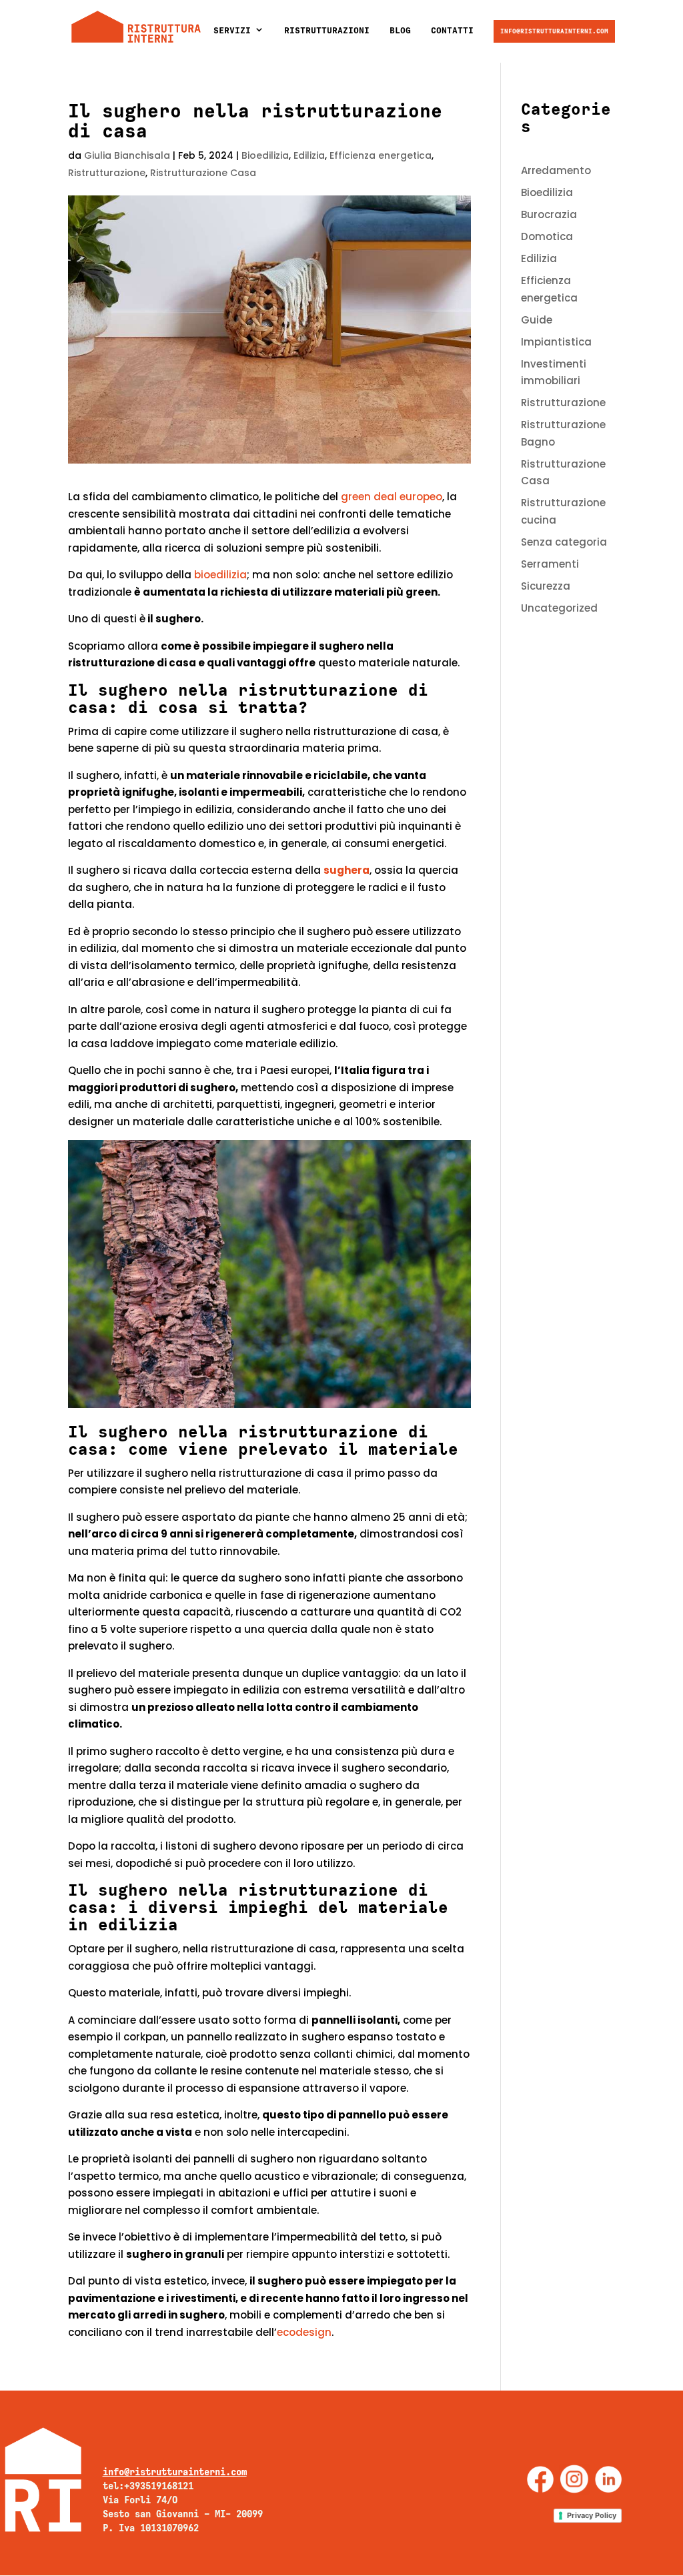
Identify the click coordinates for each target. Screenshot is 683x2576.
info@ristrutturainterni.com (554, 31)
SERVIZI (232, 30)
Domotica (547, 236)
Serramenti (550, 564)
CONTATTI (452, 30)
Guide (537, 320)
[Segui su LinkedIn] (608, 2479)
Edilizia (309, 155)
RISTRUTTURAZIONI (327, 30)
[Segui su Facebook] (540, 2479)
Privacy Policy (592, 2515)
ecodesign (304, 2332)
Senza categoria (564, 542)
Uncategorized (559, 608)
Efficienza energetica (381, 155)
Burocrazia (549, 214)
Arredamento (556, 170)
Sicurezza (546, 586)
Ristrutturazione (107, 173)
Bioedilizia (265, 155)
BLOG (400, 30)
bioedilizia (220, 575)
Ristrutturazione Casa (203, 173)
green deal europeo (392, 497)
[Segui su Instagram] (574, 2479)
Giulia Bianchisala (127, 155)
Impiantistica (556, 342)
